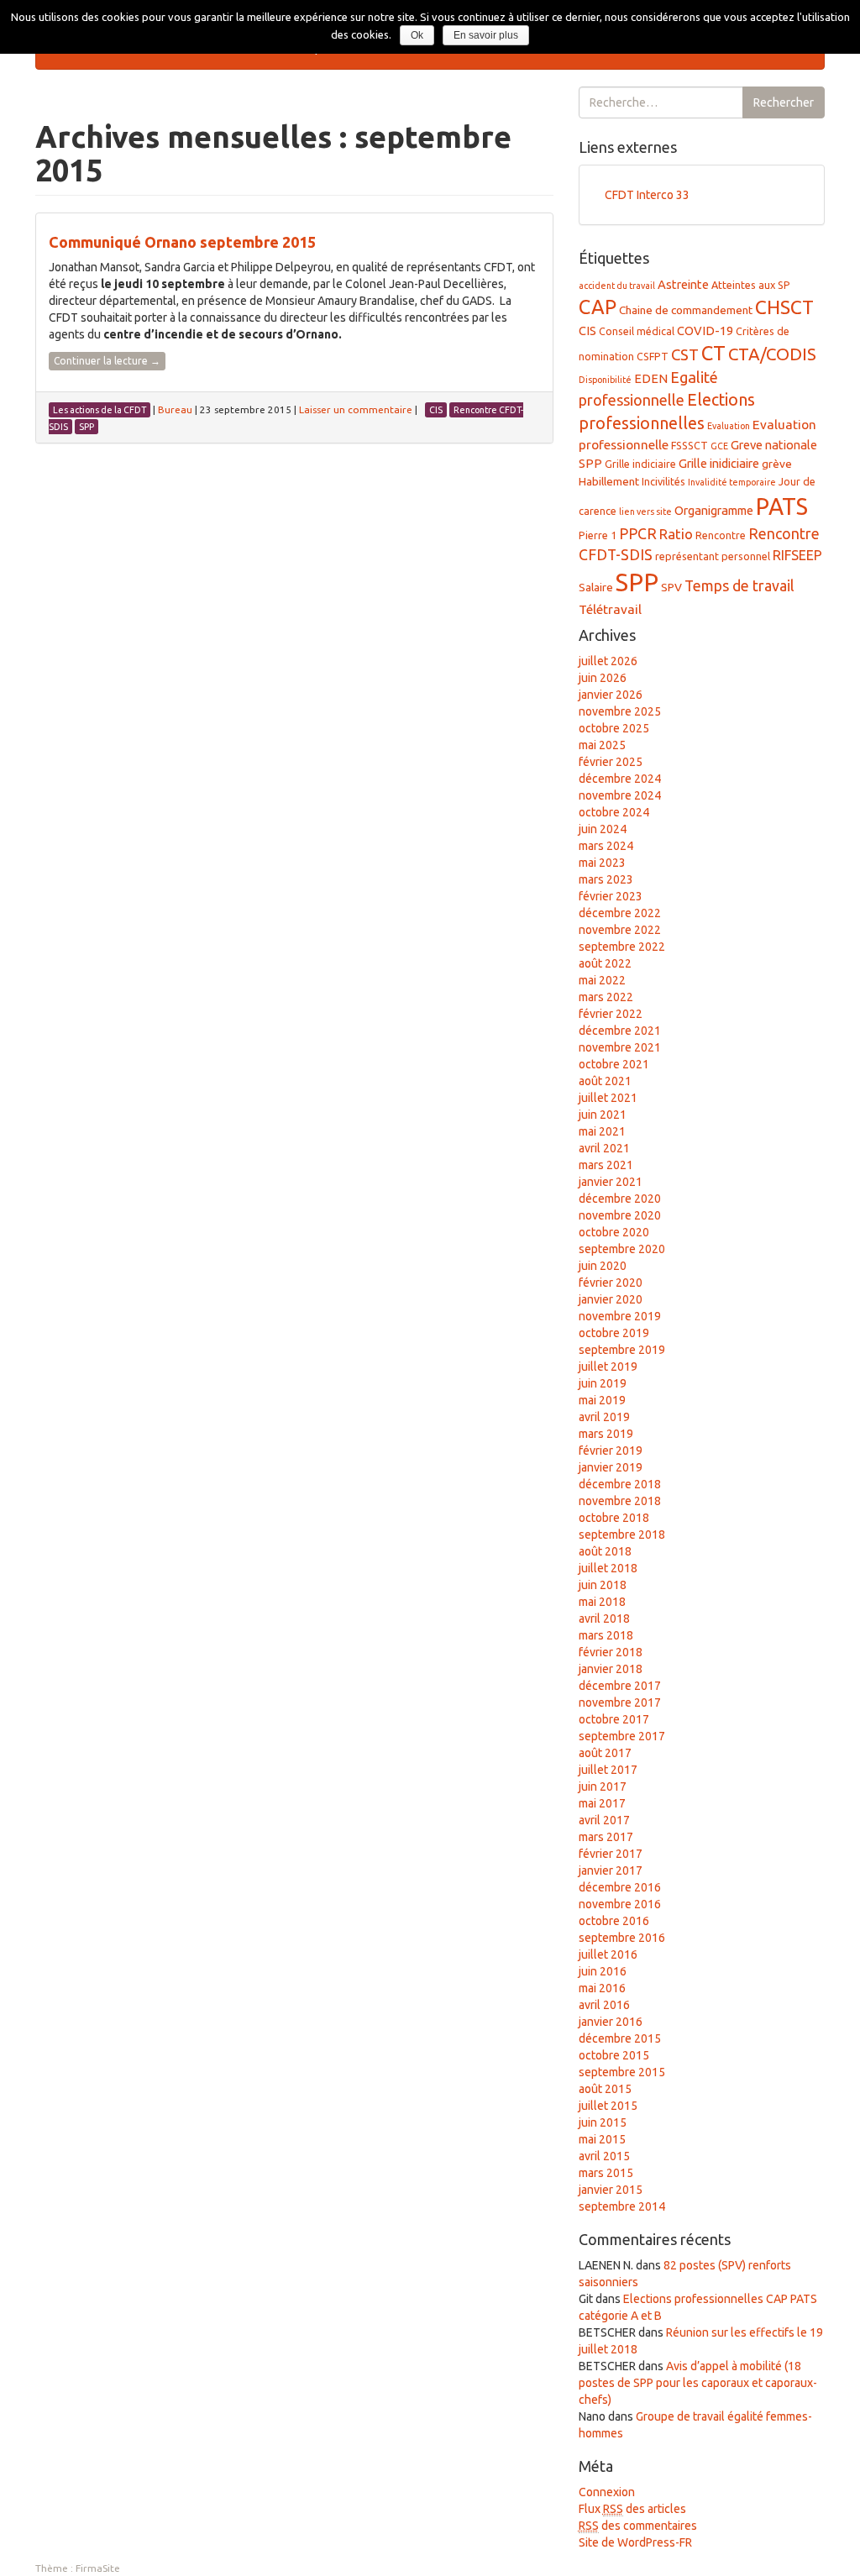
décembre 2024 (620, 779)
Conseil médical (637, 331)
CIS (587, 331)
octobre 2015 (614, 2055)
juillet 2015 (608, 2106)
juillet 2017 (608, 1770)
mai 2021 (602, 1131)
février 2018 (611, 1652)
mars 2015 (606, 2173)
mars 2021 (606, 1165)
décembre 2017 (620, 1686)
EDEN (651, 378)
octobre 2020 (614, 1232)
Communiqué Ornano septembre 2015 (182, 242)
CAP (598, 307)
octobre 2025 (614, 728)
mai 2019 (602, 1400)
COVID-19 (705, 331)
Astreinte (683, 284)
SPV (671, 587)
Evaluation (729, 426)
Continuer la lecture (107, 361)
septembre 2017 (622, 1736)
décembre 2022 (620, 913)
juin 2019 (603, 1383)
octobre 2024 (614, 812)
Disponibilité (605, 380)
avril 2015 (604, 2156)
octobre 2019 (614, 1333)
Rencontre (721, 535)
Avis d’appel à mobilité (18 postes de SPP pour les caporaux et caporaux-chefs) (698, 2383)
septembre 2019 (622, 1350)
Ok (417, 35)
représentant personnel (713, 556)
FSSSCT (690, 445)
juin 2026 (603, 678)
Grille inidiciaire (719, 463)
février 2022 (611, 1014)
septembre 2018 (622, 1535)
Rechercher (784, 102)
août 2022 (605, 963)
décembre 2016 (620, 1887)
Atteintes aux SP (751, 285)
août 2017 (605, 1753)
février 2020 (611, 1283)
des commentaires (638, 2526)
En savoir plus (486, 35)
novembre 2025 (620, 711)
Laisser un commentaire (356, 409)
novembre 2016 (620, 1904)
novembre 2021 (620, 1047)
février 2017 (611, 1854)
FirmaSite (98, 2568)
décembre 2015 (620, 2038)
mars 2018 (606, 1635)
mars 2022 (606, 997)
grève (777, 464)
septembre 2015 (622, 2072)
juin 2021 (603, 1115)
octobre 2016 (614, 1921)
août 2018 (605, 1551)
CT (713, 353)
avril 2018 (604, 1619)
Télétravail (610, 609)
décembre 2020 (620, 1199)
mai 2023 (602, 863)
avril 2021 (604, 1148)
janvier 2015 (611, 2190)
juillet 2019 (608, 1367)
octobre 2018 (614, 1518)
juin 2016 (603, 1971)
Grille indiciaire (640, 464)
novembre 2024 (620, 795)
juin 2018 (603, 1585)
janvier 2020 (611, 1299)
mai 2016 (602, 1988)
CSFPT (653, 356)
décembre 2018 (620, 1484)
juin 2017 (603, 1786)
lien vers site (645, 512)
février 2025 (611, 762)
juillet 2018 (608, 1568)
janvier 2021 (611, 1182)
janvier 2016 (611, 2022)
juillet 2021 (608, 1098)
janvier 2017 (611, 1870)
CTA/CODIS (772, 354)
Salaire (596, 587)
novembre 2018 (620, 1501)
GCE (719, 446)
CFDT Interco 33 (647, 195)
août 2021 (605, 1081)
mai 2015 (602, 2139)
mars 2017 (606, 1837)
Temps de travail (739, 585)
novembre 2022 (620, 930)
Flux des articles (632, 2509)
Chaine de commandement (686, 310)
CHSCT (784, 307)
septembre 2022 (622, 947)
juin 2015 (603, 2122)
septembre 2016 (622, 1938)
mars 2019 (606, 1434)
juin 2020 (603, 1266)
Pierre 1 (598, 535)
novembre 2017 (620, 1702)
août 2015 (605, 2089)
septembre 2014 (622, 2206)
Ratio (676, 534)
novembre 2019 (620, 1316)
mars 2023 (606, 879)
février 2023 (611, 896)
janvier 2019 (611, 1467)
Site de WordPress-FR (635, 2542)
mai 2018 (602, 1602)
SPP (637, 582)
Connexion (607, 2492)
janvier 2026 (611, 695)
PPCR (638, 533)
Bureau (175, 409)
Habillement (609, 481)
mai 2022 (602, 980)
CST (685, 355)
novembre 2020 (620, 1215)
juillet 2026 (608, 661)
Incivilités (663, 481)
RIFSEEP (797, 555)
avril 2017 (604, 1820)
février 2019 (611, 1451)
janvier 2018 (611, 1669)
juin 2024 (603, 829)
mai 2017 (602, 1803)
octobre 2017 (614, 1719)
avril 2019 (604, 1417)
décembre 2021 (620, 1031)
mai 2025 (602, 745)
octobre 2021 (614, 1064)
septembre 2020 (622, 1249)
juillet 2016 (608, 1954)
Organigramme (714, 510)
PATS (782, 506)
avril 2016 (604, 2005)
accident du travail (617, 286)
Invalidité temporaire (732, 482)
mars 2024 (606, 846)
